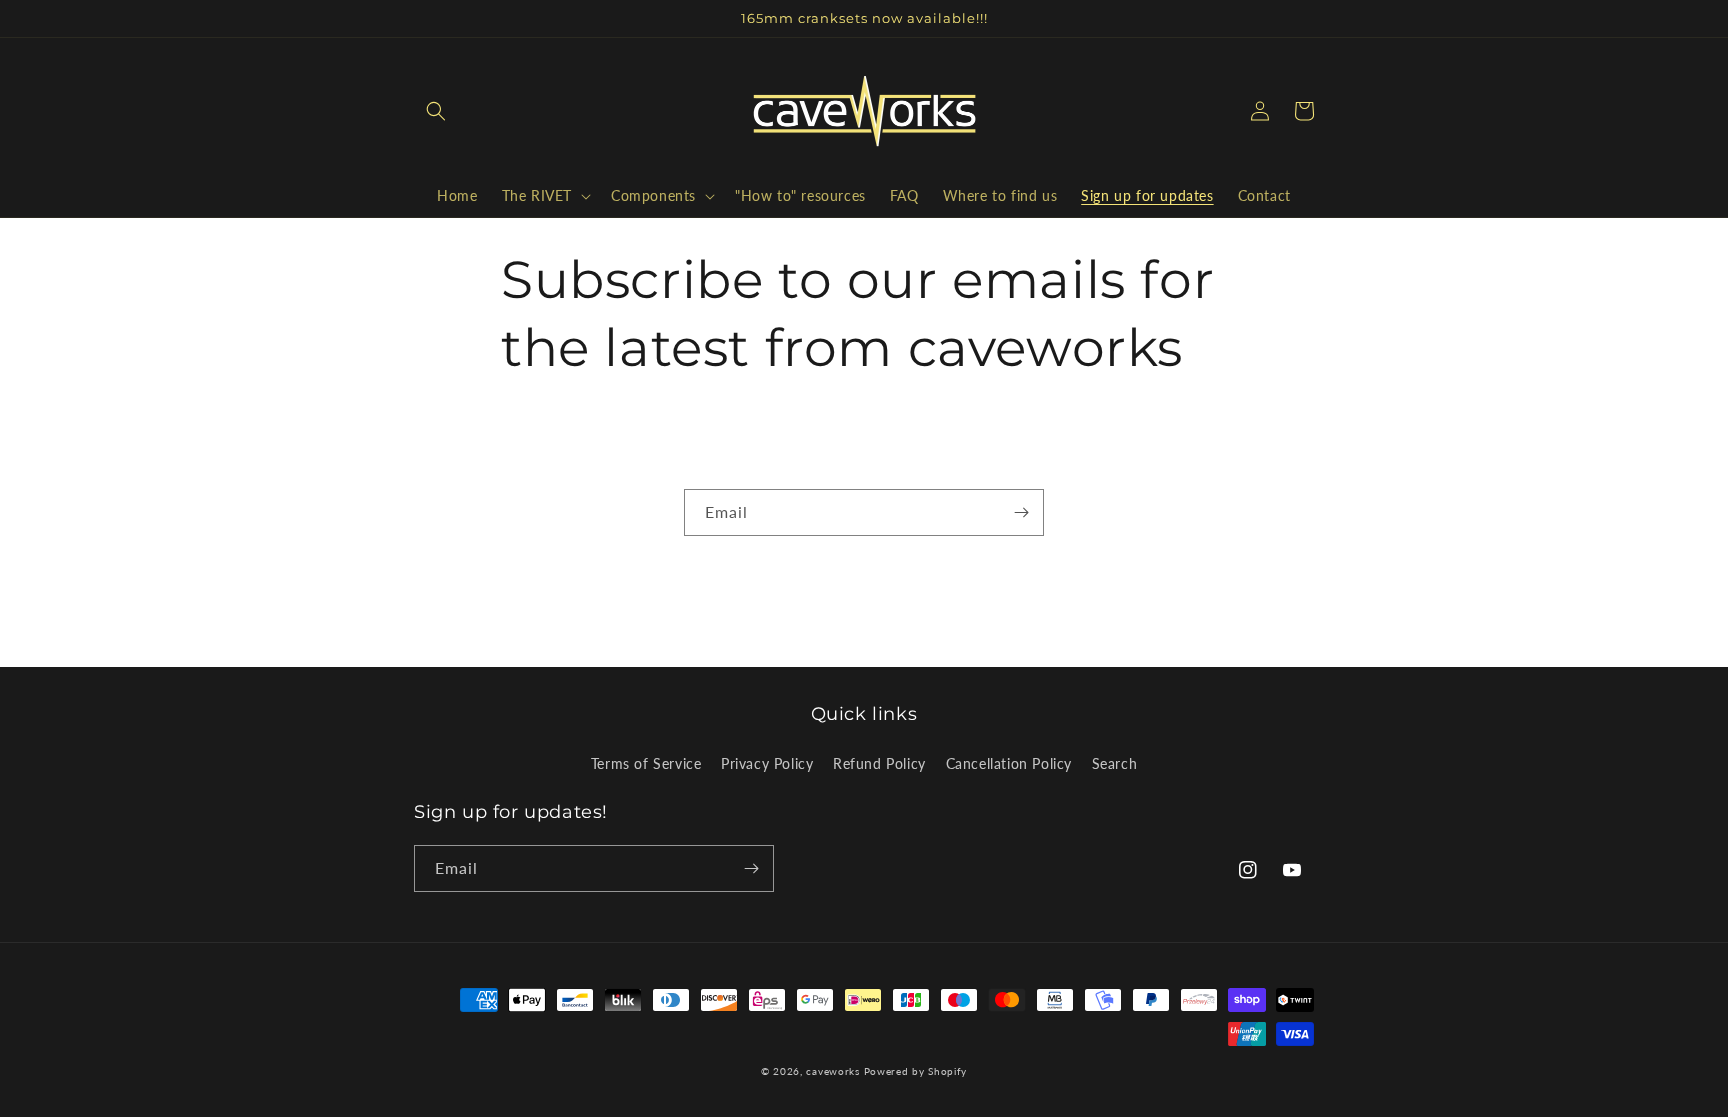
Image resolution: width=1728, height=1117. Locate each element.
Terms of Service (646, 763)
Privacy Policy (767, 763)
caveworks (832, 1071)
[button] (436, 111)
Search (1115, 763)
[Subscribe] (1021, 512)
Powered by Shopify (916, 1071)
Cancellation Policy (1009, 763)
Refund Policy (879, 763)
